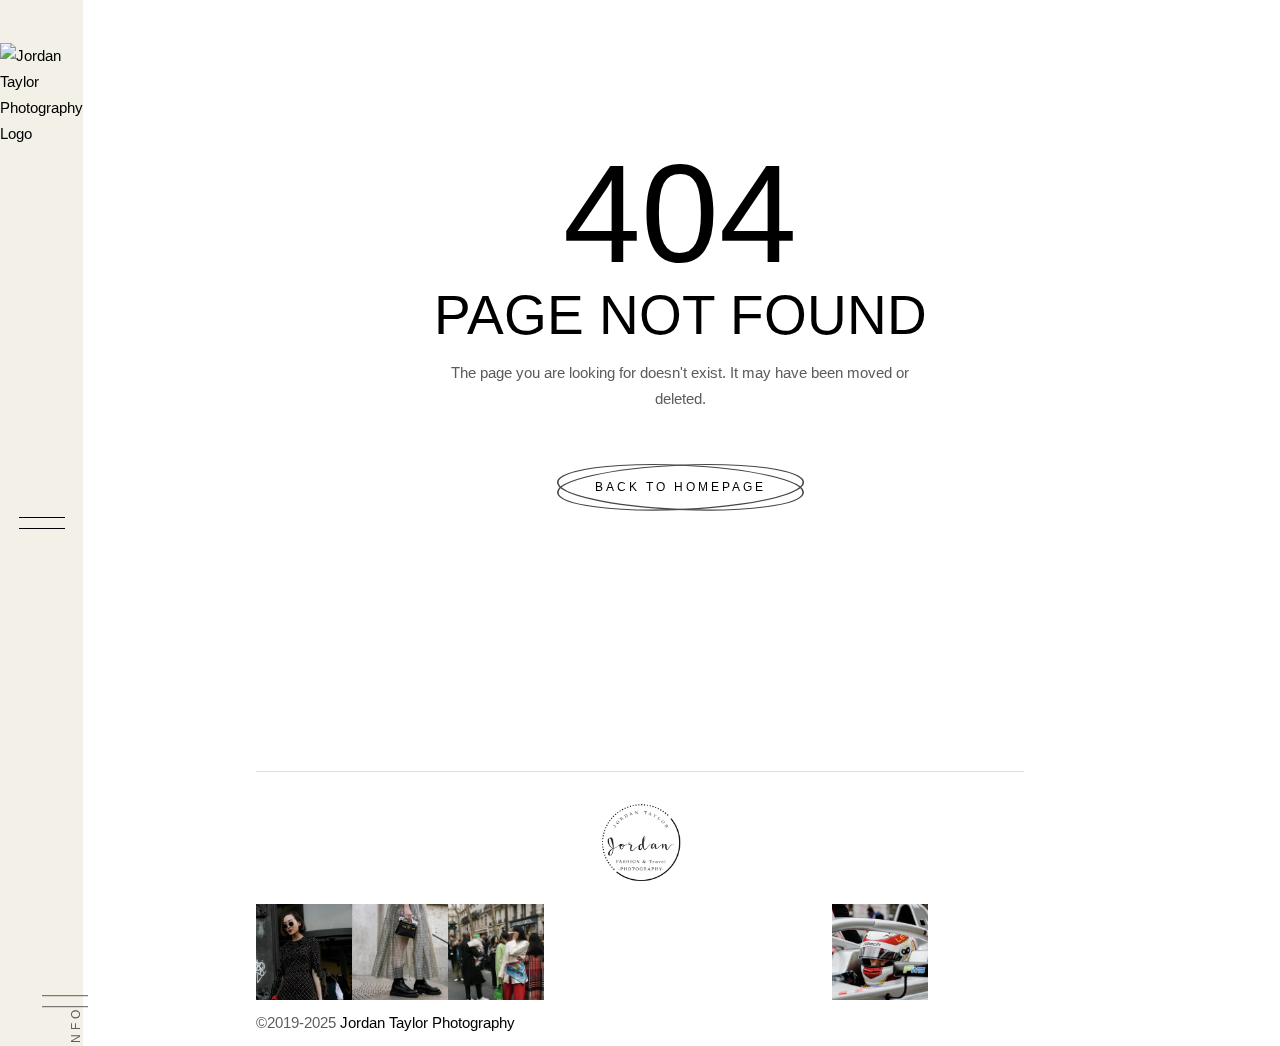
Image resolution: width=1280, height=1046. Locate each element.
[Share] (1214, 22)
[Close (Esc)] (1258, 22)
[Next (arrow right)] (1245, 523)
